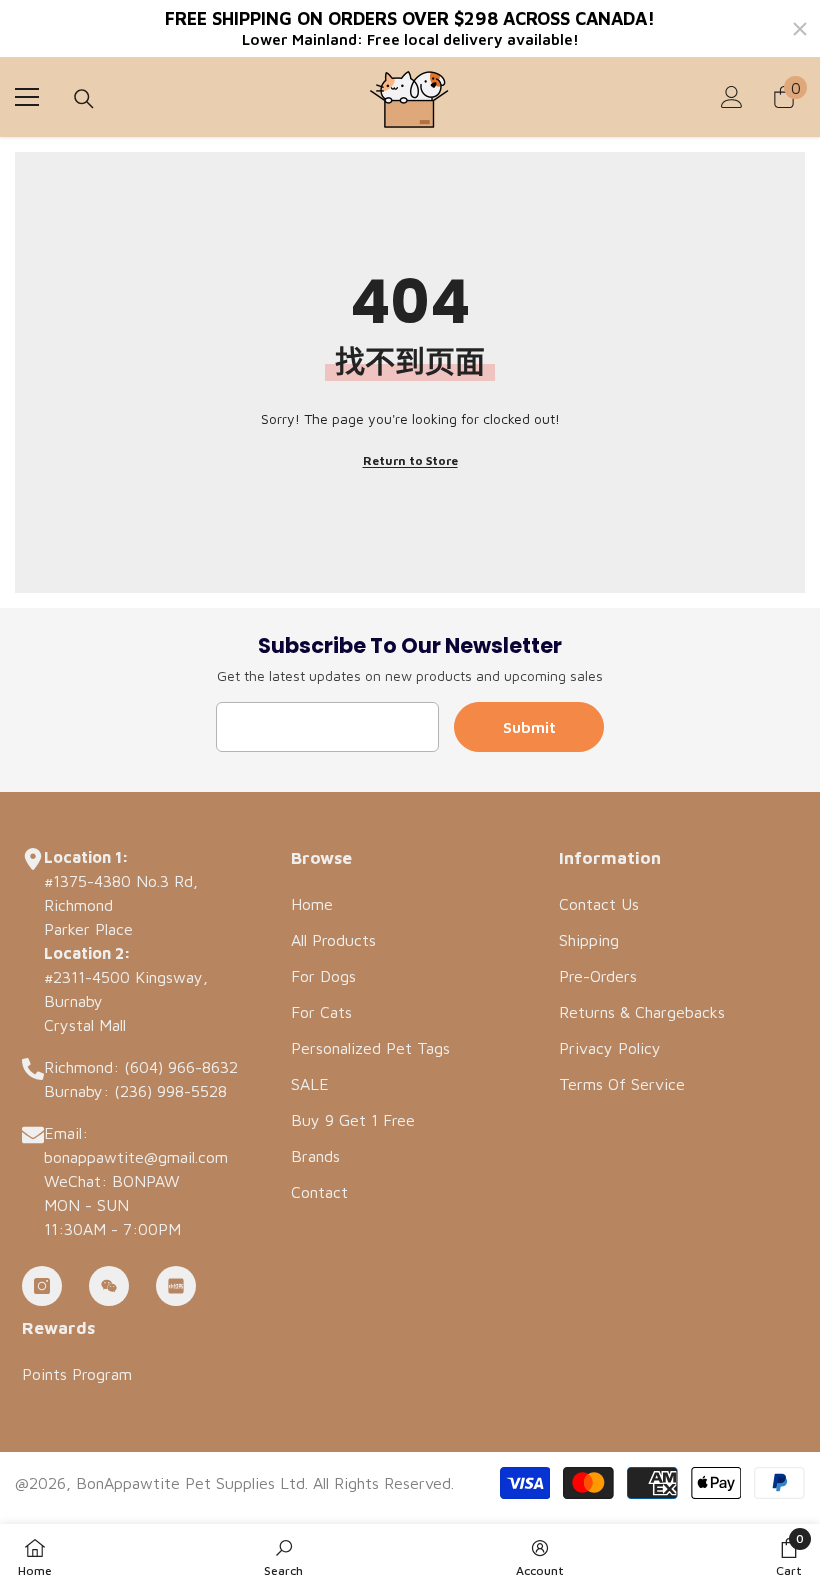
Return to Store (410, 460)
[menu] (27, 97)
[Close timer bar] (800, 29)
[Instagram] (42, 1286)
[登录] (732, 97)
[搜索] (84, 99)
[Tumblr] (109, 1286)
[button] (789, 1556)
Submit (529, 727)
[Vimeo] (176, 1286)
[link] (283, 1556)
